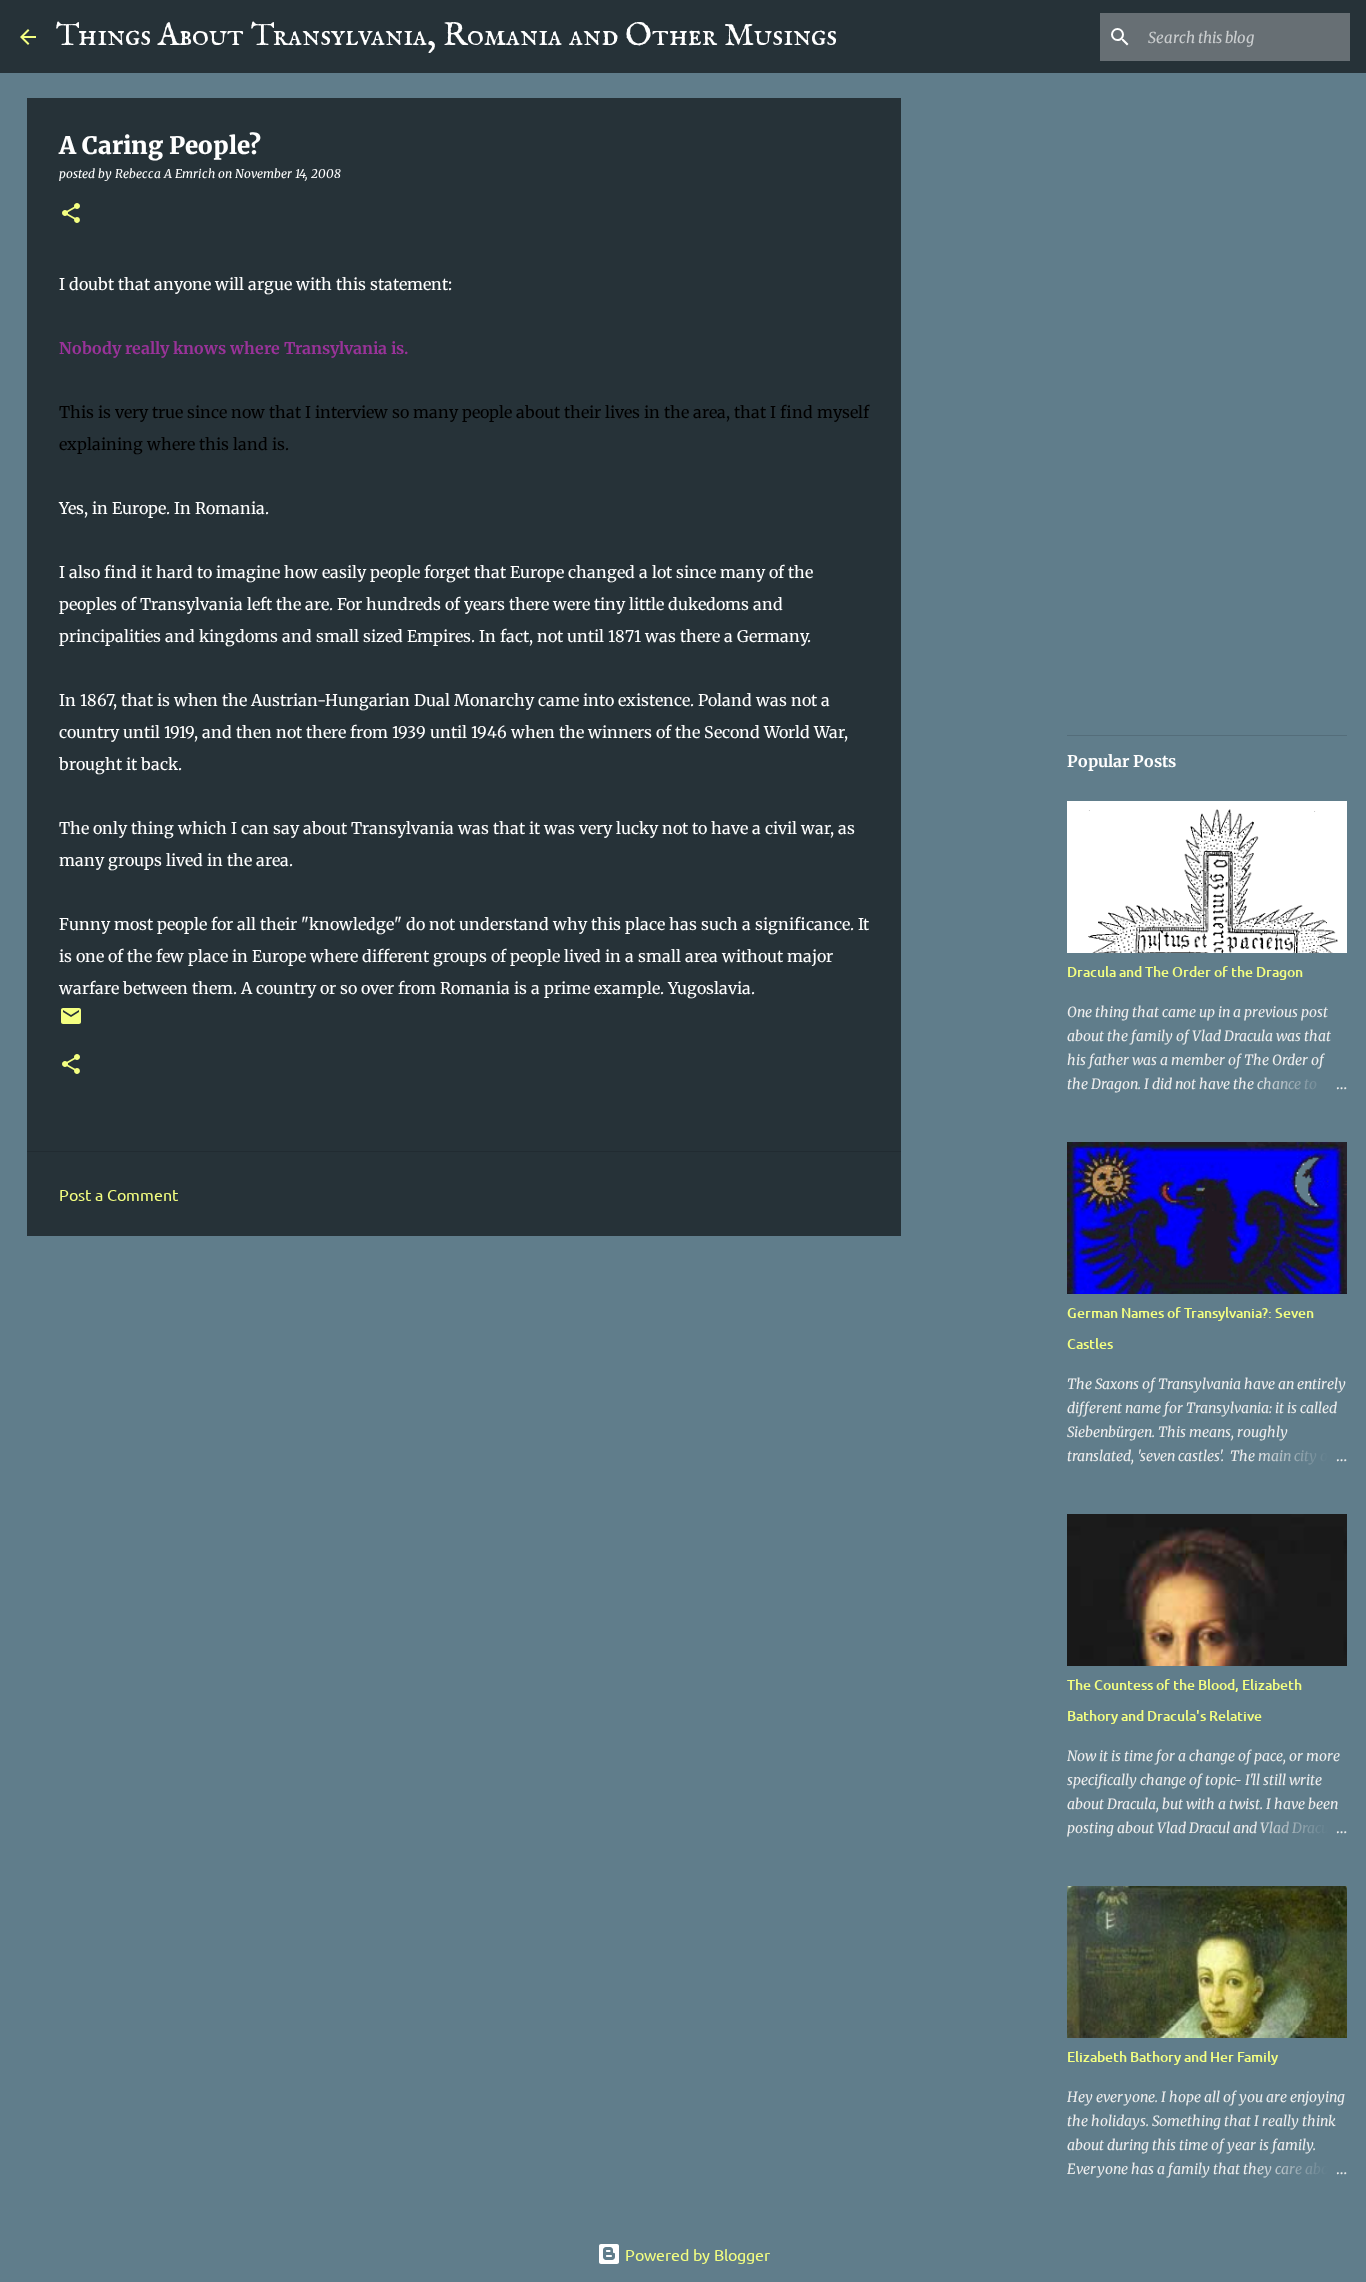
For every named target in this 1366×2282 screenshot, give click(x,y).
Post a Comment (118, 1194)
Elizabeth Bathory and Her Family (1172, 2056)
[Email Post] (71, 1023)
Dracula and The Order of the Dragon (1185, 971)
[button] (71, 214)
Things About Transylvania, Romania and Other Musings (446, 36)
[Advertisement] (464, 1406)
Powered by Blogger (695, 2254)
